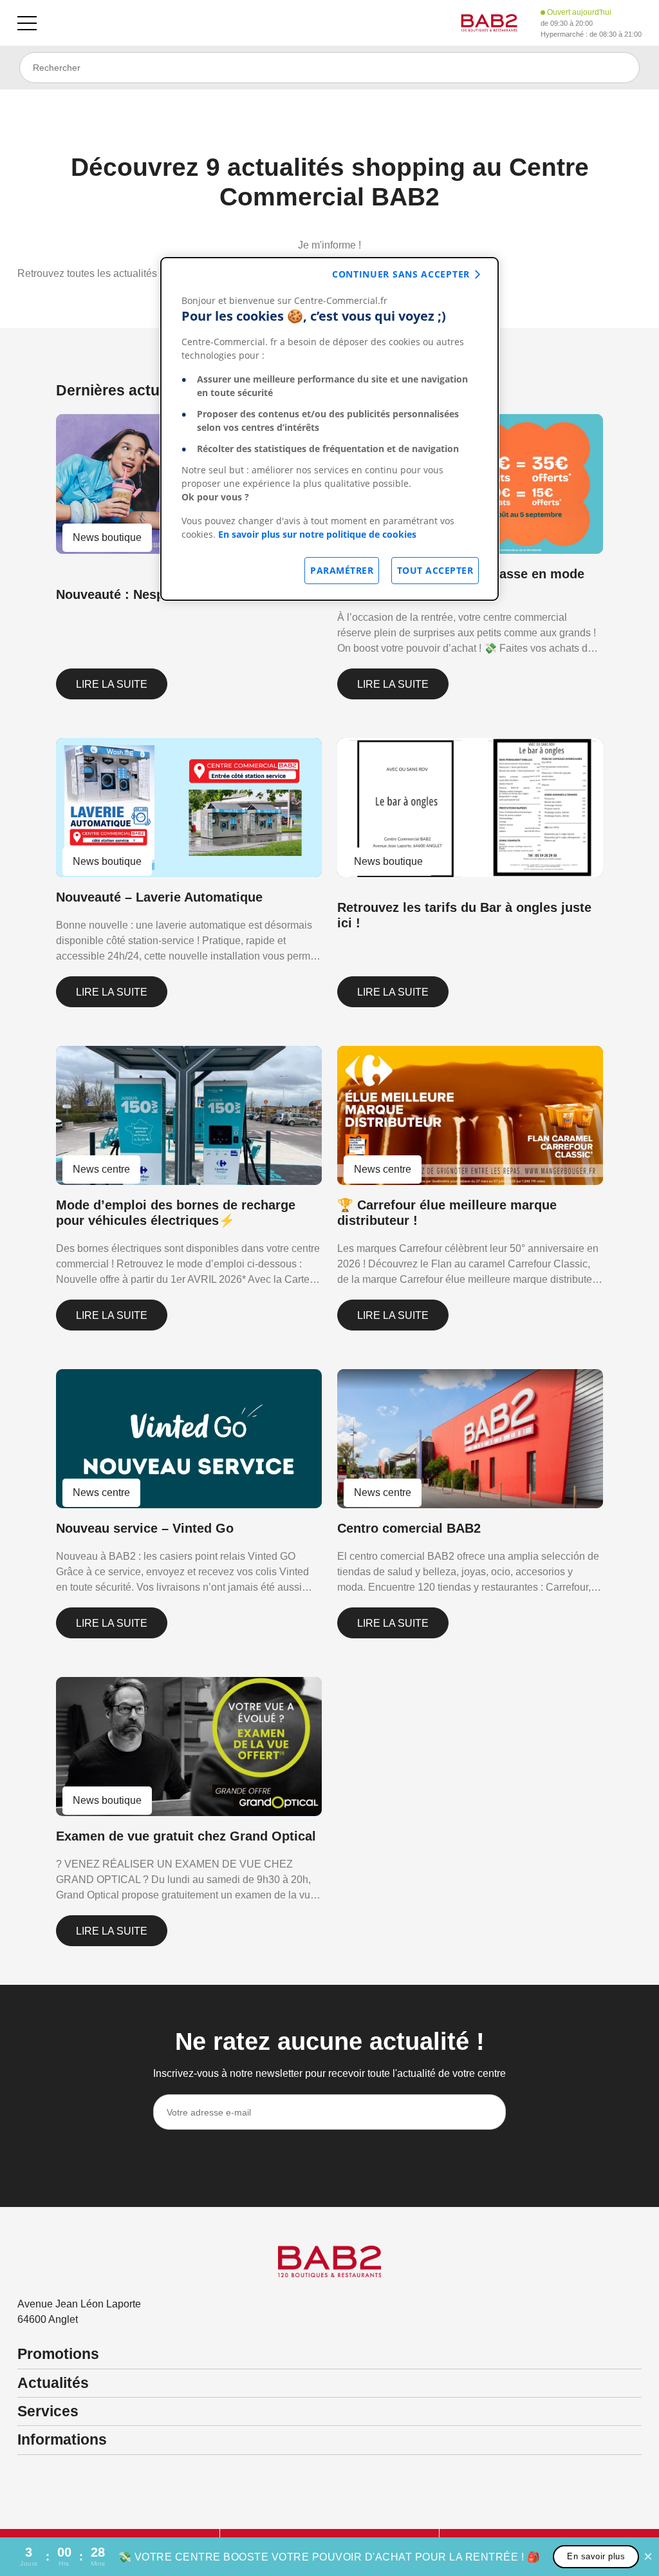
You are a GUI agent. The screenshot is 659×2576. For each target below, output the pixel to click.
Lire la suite (112, 684)
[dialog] (329, 429)
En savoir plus (596, 2556)
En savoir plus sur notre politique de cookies (317, 534)
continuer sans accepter (401, 274)
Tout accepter (435, 570)
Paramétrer (342, 570)
